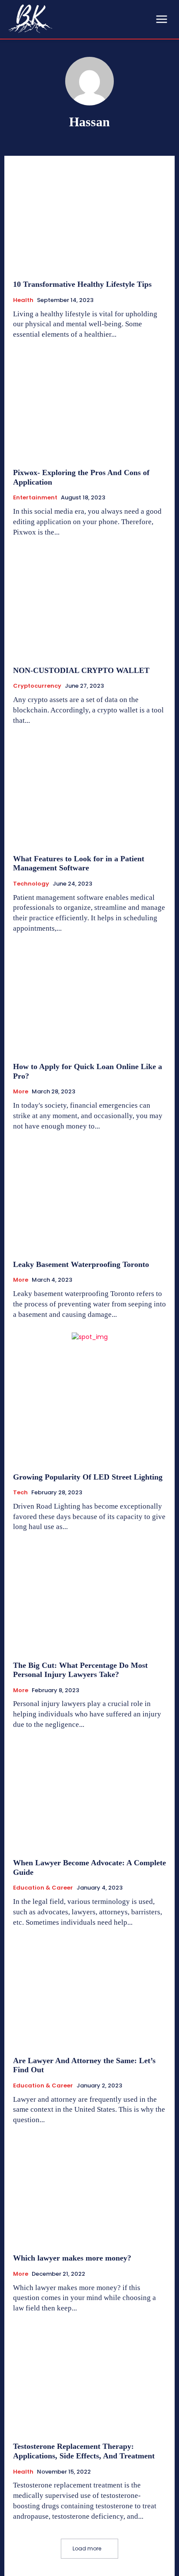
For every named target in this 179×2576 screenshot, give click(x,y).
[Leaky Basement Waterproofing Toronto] (89, 1198)
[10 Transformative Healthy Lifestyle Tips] (89, 218)
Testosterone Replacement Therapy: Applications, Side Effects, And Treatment (84, 2451)
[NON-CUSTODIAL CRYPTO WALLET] (89, 604)
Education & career (43, 1888)
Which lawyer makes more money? (74, 2258)
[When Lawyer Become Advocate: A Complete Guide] (89, 1796)
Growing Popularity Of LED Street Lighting (88, 1477)
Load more (87, 2548)
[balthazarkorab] (30, 19)
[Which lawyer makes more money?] (89, 2192)
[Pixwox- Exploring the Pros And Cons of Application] (89, 406)
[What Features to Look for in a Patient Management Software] (89, 792)
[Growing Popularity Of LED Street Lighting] (89, 1410)
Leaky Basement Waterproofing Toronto (81, 1264)
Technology (31, 884)
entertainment (35, 498)
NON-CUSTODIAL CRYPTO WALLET (81, 670)
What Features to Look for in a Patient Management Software (79, 863)
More (21, 1092)
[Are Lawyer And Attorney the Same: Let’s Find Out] (89, 1994)
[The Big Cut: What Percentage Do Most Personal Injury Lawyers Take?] (89, 1598)
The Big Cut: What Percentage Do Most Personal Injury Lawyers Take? (80, 1670)
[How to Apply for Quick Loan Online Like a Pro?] (89, 1000)
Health (23, 300)
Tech (20, 1493)
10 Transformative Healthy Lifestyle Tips (82, 284)
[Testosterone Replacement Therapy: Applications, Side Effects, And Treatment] (89, 2380)
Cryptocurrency (37, 686)
